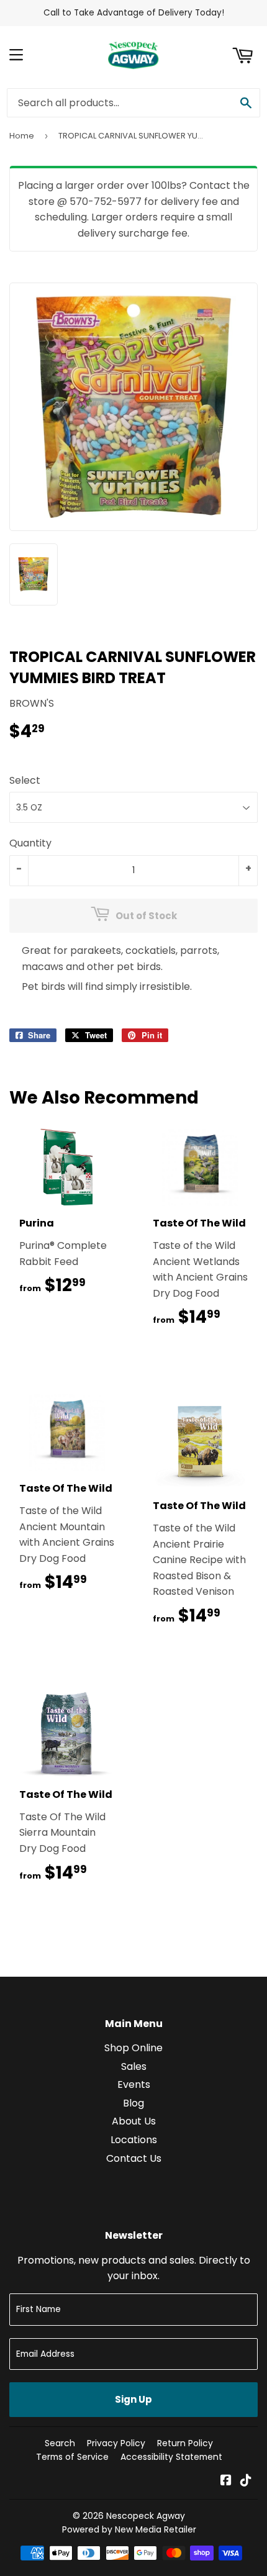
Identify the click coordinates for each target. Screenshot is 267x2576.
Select (25, 780)
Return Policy (185, 2443)
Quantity (30, 843)
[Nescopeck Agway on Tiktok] (246, 2481)
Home (22, 136)
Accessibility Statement (171, 2457)
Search (60, 2443)
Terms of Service (72, 2457)
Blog (133, 2103)
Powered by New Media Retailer (129, 2529)
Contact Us (134, 2158)
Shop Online (133, 2048)
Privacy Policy (116, 2443)
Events (134, 2084)
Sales (134, 2066)
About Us (134, 2121)
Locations (134, 2140)
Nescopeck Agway (146, 2516)
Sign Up (133, 2399)
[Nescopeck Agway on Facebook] (226, 2481)
